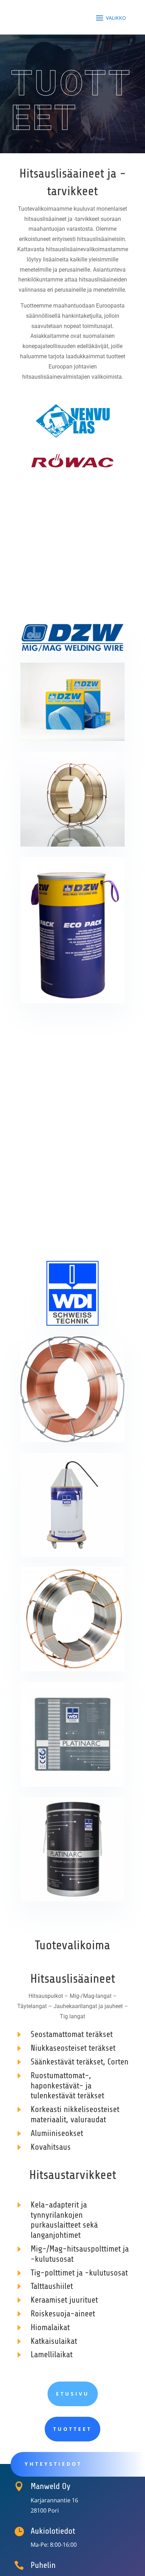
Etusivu (73, 2394)
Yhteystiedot (53, 2464)
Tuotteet (72, 2429)
